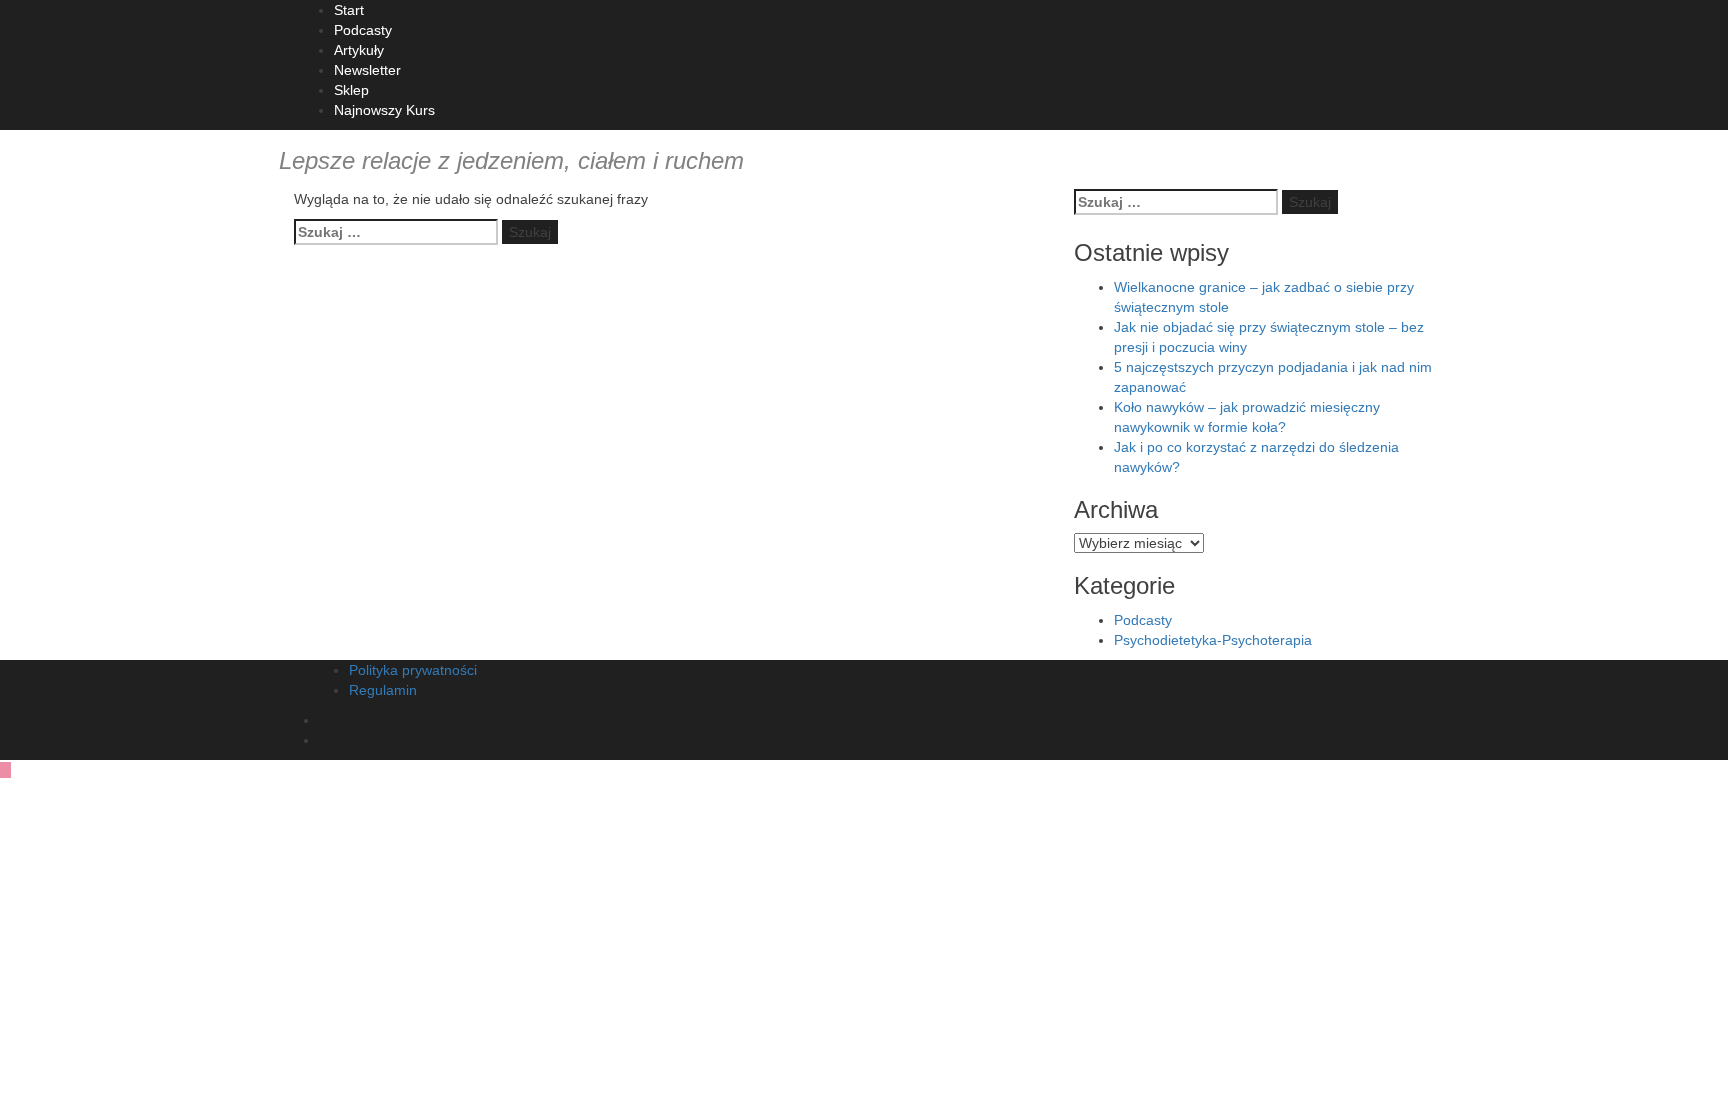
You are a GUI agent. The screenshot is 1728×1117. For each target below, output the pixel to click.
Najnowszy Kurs (384, 110)
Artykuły (359, 50)
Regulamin (383, 690)
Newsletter (367, 70)
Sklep (351, 90)
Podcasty (363, 30)
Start (349, 10)
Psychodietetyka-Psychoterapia (1213, 640)
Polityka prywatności (413, 670)
